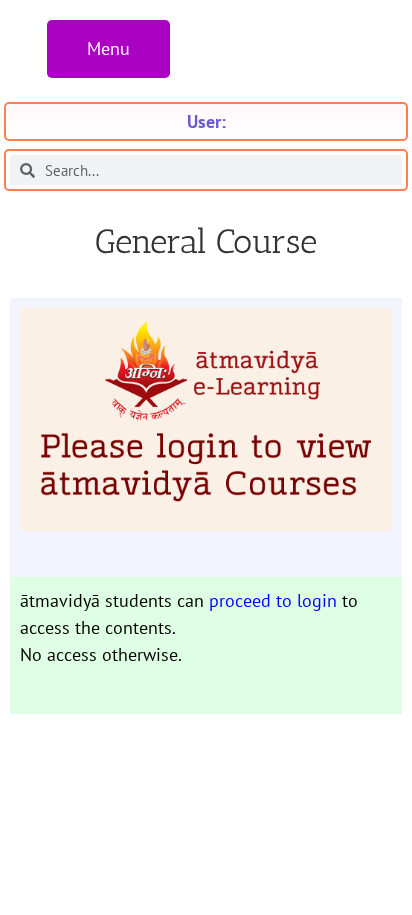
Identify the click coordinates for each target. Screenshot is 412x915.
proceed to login (273, 600)
